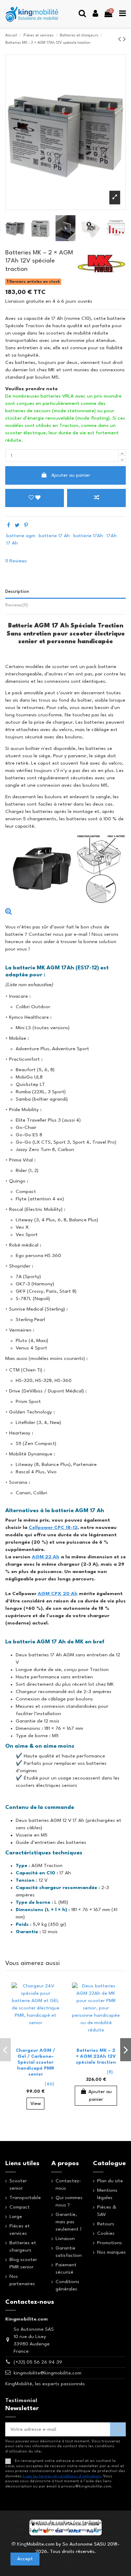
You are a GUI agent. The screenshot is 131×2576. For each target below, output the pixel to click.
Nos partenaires (22, 2280)
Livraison (65, 2239)
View (36, 2104)
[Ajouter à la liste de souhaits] (51, 1994)
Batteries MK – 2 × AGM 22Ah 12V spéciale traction (96, 2056)
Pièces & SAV (107, 2211)
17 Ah (12, 543)
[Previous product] (121, 40)
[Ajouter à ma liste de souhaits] (35, 498)
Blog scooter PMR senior (23, 2263)
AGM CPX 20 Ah (58, 1594)
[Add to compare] (96, 498)
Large (16, 2217)
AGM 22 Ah (46, 1557)
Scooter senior (18, 2185)
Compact (20, 2207)
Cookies (106, 2233)
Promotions (110, 2243)
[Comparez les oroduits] (51, 2006)
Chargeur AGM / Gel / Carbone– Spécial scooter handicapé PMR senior (35, 2062)
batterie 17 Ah (54, 536)
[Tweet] (17, 526)
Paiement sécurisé (66, 2269)
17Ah (112, 536)
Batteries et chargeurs (23, 2247)
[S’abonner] (118, 2430)
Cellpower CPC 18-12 (53, 1528)
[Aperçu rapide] (51, 2019)
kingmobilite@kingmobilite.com (48, 2373)
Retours (106, 2224)
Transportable (25, 2198)
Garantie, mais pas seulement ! (68, 2222)
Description (17, 592)
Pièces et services (20, 2230)
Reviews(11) (17, 605)
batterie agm (21, 536)
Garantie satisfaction (69, 2252)
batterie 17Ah (88, 536)
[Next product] (124, 40)
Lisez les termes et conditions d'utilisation (62, 2476)
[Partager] (9, 526)
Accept (25, 2559)
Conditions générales (67, 2285)
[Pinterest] (26, 526)
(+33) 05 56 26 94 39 (38, 2362)
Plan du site (110, 2181)
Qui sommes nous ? (69, 2201)
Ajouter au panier (71, 475)
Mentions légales (107, 2194)
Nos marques (111, 2252)
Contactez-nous (68, 2185)
